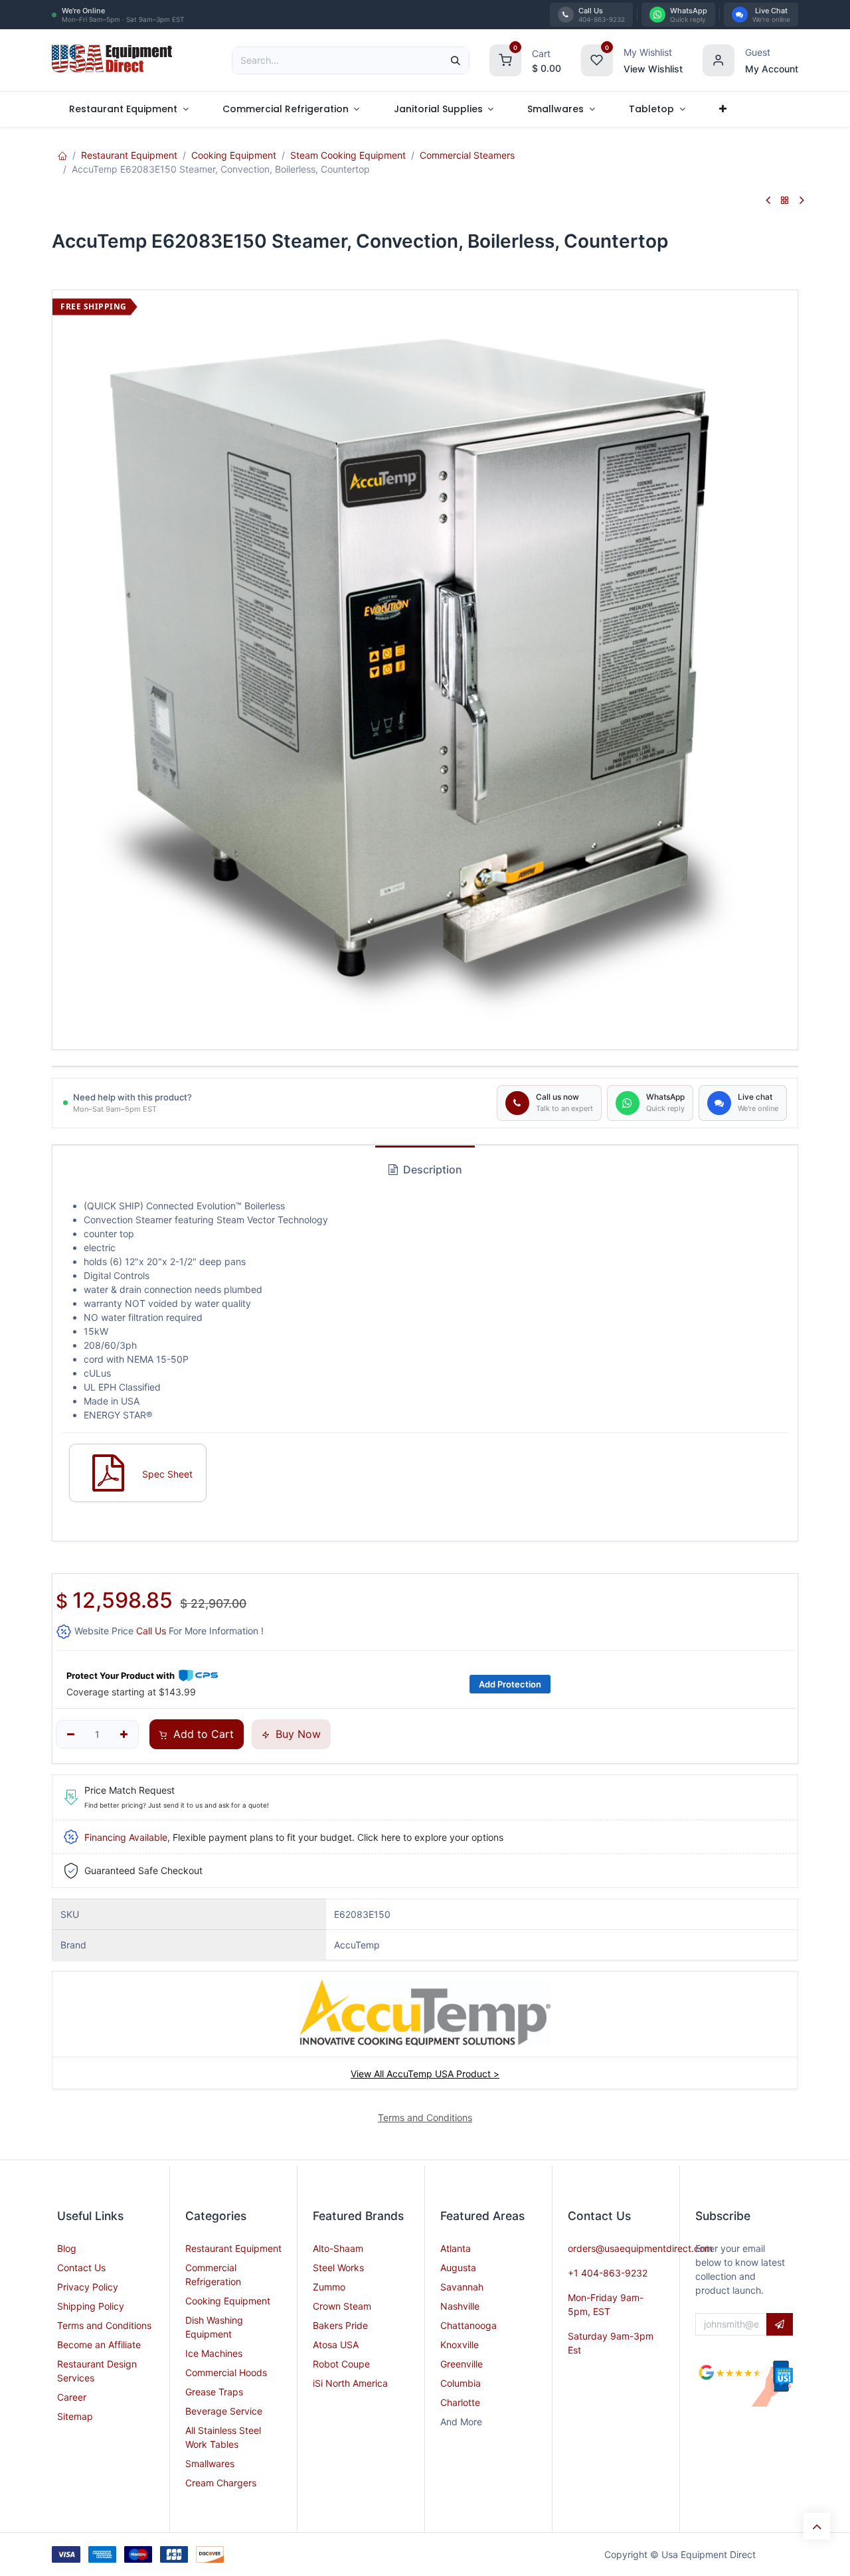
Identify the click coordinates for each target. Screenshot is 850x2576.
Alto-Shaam (338, 2248)
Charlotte (460, 2402)
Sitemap (75, 2416)
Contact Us (81, 2268)
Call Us (151, 1631)
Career (72, 2397)
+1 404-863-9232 (608, 2273)
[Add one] (124, 1735)
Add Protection (510, 1684)
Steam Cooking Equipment (348, 155)
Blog (67, 2248)
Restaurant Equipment (129, 155)
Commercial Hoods (226, 2372)
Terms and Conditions (104, 2325)
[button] (780, 2324)
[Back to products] (785, 201)
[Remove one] (71, 1735)
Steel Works (338, 2268)
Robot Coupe (341, 2364)
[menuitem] (128, 109)
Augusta (458, 2268)
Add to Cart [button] (202, 1734)
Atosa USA (336, 2345)
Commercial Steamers (467, 155)
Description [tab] (431, 1169)
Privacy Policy (88, 2287)
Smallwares (210, 2463)
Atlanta (456, 2248)
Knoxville (460, 2345)
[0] (505, 59)
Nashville (460, 2306)
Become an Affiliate (99, 2345)
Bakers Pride (340, 2325)
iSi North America (350, 2383)
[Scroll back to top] (817, 2526)
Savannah (462, 2287)
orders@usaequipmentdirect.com (640, 2248)
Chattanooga (468, 2325)
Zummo (329, 2287)
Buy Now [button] (297, 1734)
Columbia (461, 2383)
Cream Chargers (221, 2483)
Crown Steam (342, 2306)
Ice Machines (214, 2353)
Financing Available (126, 1837)
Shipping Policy (91, 2306)
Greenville (462, 2364)
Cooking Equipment (234, 155)
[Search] (456, 60)
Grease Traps (214, 2392)
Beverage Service (224, 2411)
